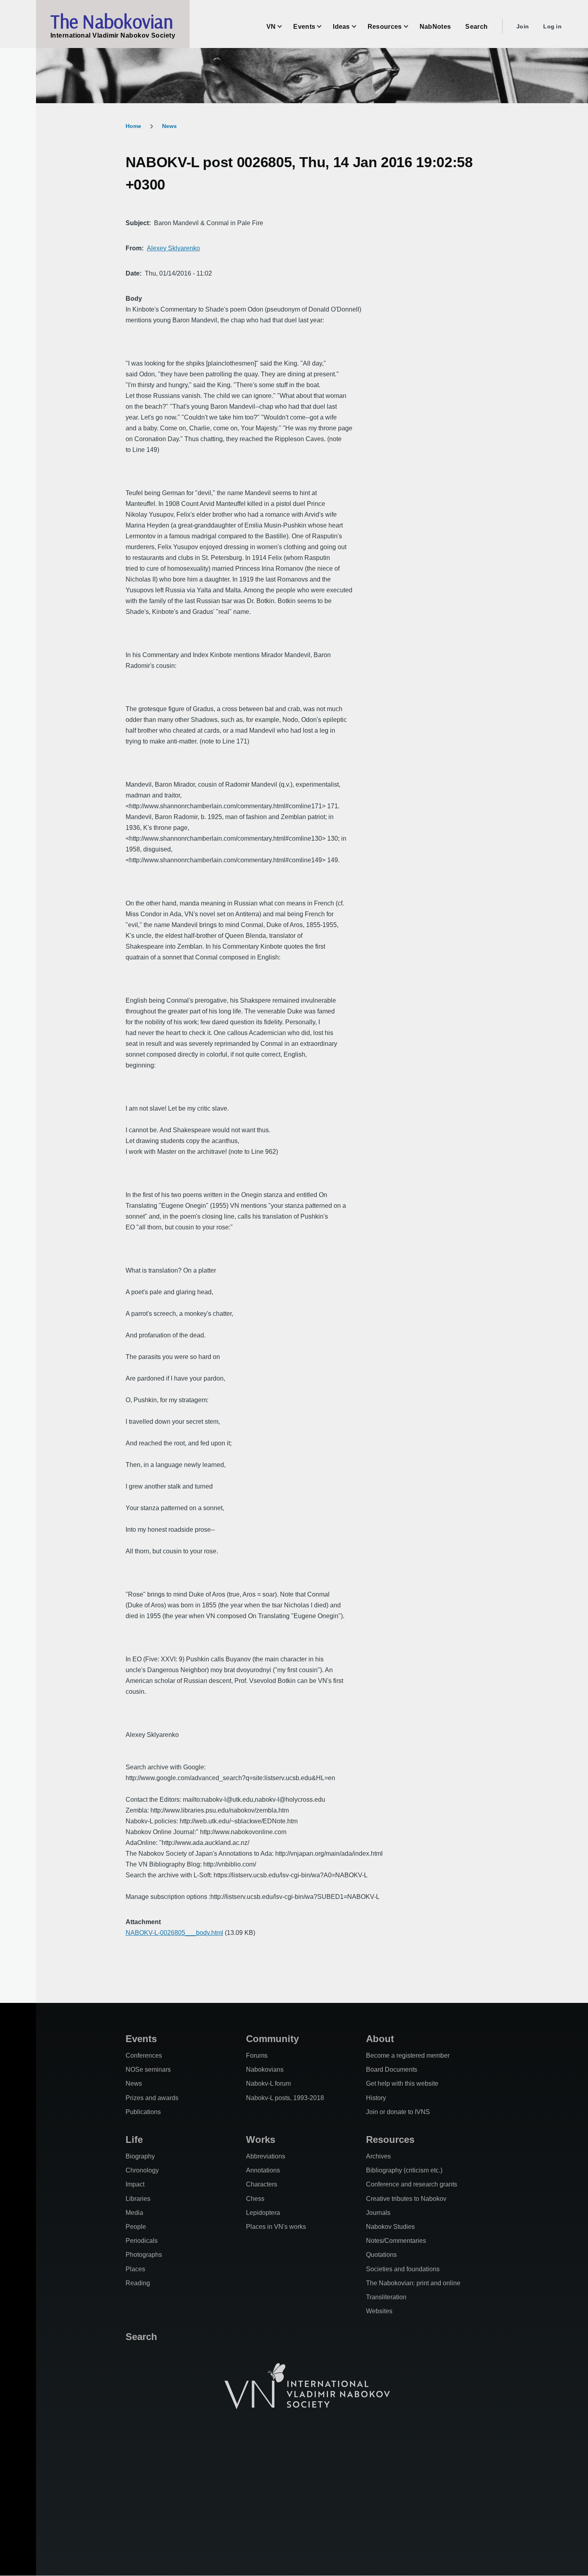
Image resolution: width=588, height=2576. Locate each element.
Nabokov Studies (390, 2227)
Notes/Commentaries (396, 2241)
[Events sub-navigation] (324, 27)
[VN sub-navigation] (284, 27)
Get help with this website (402, 2083)
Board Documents (392, 2069)
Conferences (144, 2055)
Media (134, 2213)
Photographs (144, 2255)
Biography (140, 2156)
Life (134, 2139)
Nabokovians (265, 2069)
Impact (135, 2184)
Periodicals (142, 2241)
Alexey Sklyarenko (173, 248)
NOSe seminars (148, 2069)
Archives (378, 2156)
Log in (552, 26)
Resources (390, 2139)
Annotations (263, 2170)
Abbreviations (266, 2156)
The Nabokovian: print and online (413, 2283)
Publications (143, 2112)
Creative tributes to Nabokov (406, 2199)
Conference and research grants (412, 2184)
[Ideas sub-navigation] (359, 27)
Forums (257, 2055)
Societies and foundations (403, 2269)
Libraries (138, 2199)
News (169, 126)
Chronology (142, 2170)
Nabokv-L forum (268, 2083)
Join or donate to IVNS (398, 2112)
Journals (378, 2213)
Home (133, 126)
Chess (255, 2199)
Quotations (381, 2255)
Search (141, 2337)
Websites (379, 2311)
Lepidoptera (263, 2213)
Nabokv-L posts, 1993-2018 (285, 2098)
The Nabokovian (112, 21)
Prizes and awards (152, 2098)
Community (272, 2039)
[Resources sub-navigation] (411, 27)
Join (523, 26)
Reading (138, 2283)
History (376, 2098)
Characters (262, 2184)
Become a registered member (408, 2055)
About (380, 2039)
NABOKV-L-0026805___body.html (174, 1933)
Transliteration (386, 2297)
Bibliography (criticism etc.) (404, 2170)
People (136, 2227)
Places (135, 2269)
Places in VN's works (276, 2227)
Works (261, 2139)
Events (141, 2039)
